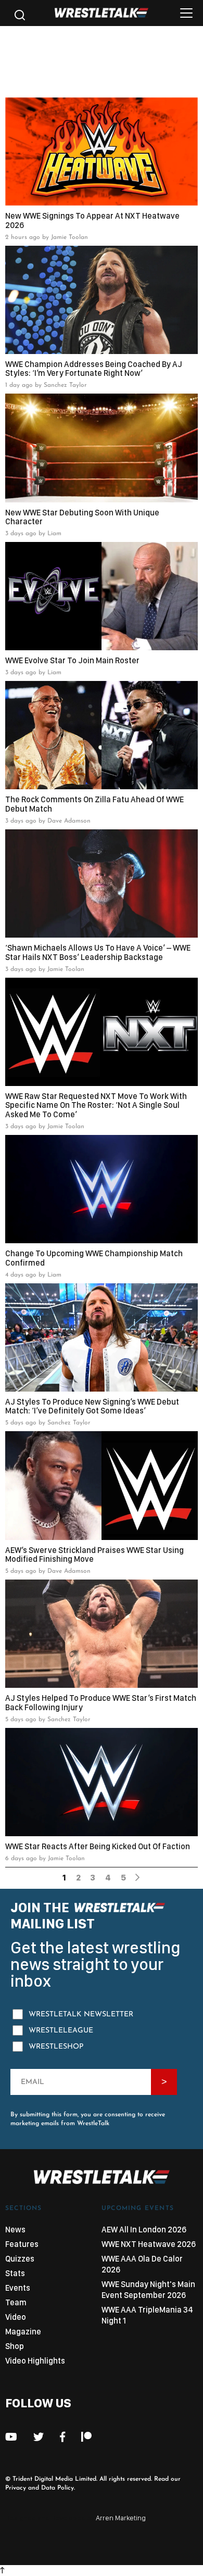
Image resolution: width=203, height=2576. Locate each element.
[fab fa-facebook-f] (62, 2437)
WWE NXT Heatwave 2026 (149, 2244)
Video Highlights (35, 2361)
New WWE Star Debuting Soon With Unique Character (82, 517)
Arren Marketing (121, 2518)
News (15, 2230)
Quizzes (20, 2259)
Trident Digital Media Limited (54, 2479)
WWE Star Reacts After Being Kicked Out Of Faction (98, 1847)
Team (16, 2302)
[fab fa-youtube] (11, 2437)
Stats (15, 2273)
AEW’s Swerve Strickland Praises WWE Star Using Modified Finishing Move (94, 1555)
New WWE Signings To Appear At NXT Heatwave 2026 (92, 220)
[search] (18, 18)
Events (18, 2288)
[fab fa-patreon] (86, 2437)
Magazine (23, 2332)
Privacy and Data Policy (40, 2488)
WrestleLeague (61, 2031)
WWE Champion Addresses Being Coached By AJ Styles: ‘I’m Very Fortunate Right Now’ (94, 369)
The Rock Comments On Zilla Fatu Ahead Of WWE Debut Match (94, 804)
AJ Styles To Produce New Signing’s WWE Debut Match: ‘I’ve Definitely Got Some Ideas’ (92, 1406)
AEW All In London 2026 (144, 2230)
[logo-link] (102, 15)
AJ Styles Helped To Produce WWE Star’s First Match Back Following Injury (101, 1703)
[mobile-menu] (186, 16)
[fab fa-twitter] (39, 2437)
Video (16, 2317)
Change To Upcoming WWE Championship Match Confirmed (94, 1258)
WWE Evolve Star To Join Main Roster (72, 661)
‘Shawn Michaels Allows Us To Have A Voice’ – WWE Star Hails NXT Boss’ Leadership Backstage (98, 952)
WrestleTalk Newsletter (81, 2015)
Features (22, 2244)
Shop (15, 2346)
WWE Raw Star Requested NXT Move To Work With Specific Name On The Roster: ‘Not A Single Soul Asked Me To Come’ (96, 1106)
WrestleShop (56, 2047)
